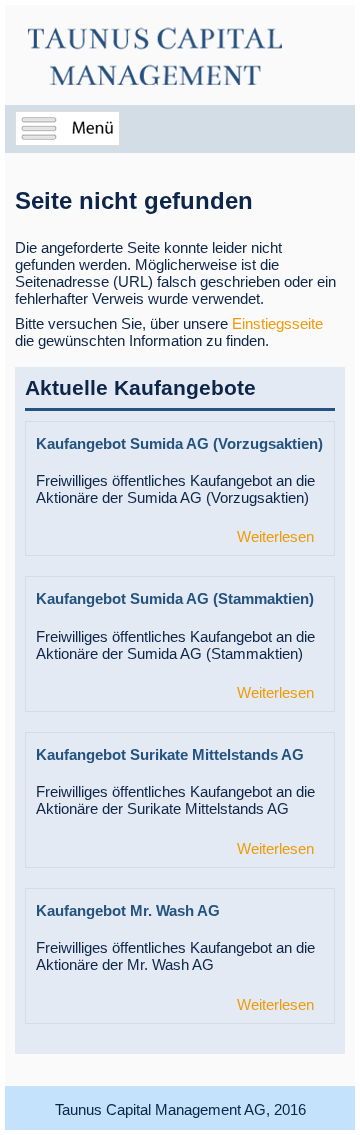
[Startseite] (155, 57)
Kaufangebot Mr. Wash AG (128, 910)
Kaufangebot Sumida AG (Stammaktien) (175, 598)
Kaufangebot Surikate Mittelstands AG (170, 754)
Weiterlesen (275, 536)
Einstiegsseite (277, 323)
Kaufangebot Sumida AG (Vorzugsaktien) (179, 443)
